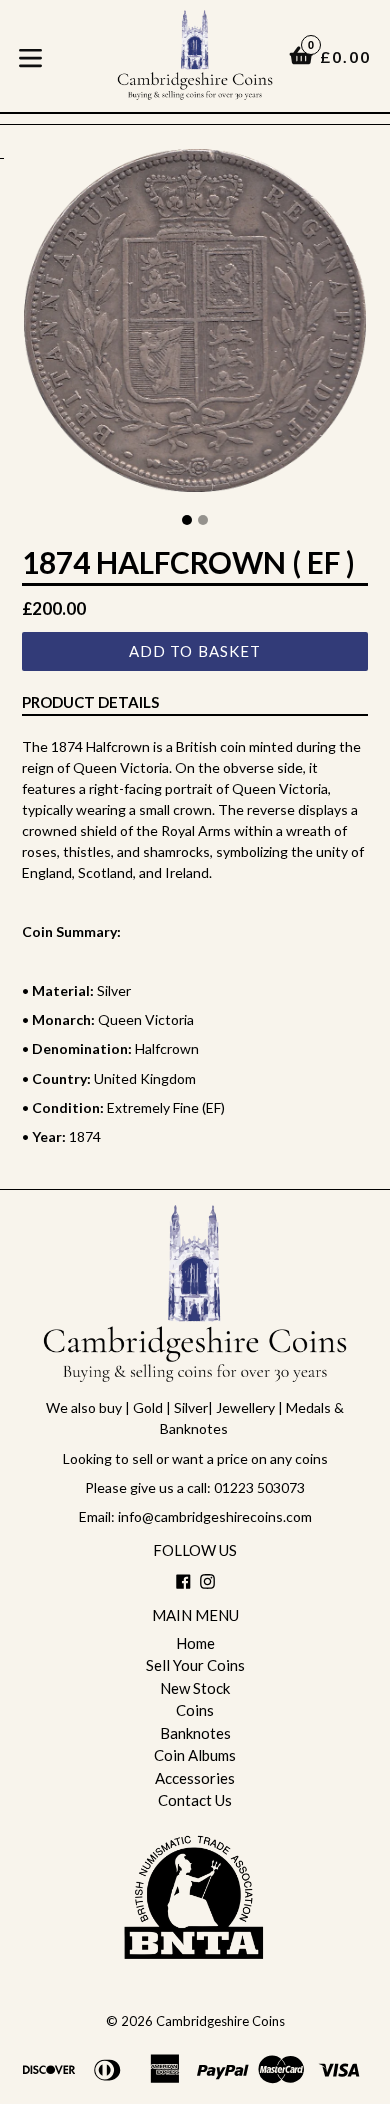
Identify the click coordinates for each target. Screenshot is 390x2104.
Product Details (90, 702)
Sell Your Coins (195, 1665)
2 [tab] (203, 520)
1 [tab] (187, 520)
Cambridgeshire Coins (220, 2021)
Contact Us (195, 1800)
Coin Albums (195, 1755)
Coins (195, 1710)
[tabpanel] (195, 325)
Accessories (195, 1778)
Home (195, 1643)
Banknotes (195, 1733)
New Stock (195, 1688)
